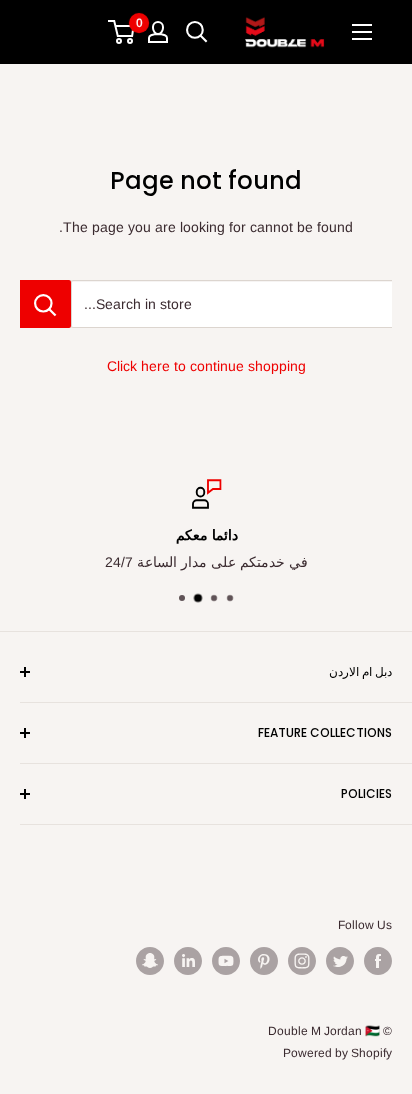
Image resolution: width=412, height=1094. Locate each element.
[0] (122, 32)
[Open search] (197, 32)
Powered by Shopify (337, 1053)
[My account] (158, 32)
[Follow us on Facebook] (378, 961)
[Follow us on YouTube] (226, 961)
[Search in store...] (45, 304)
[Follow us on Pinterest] (264, 961)
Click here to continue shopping (206, 366)
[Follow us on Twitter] (340, 961)
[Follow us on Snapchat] (150, 961)
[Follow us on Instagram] (302, 961)
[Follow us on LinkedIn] (188, 961)
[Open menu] (362, 32)
